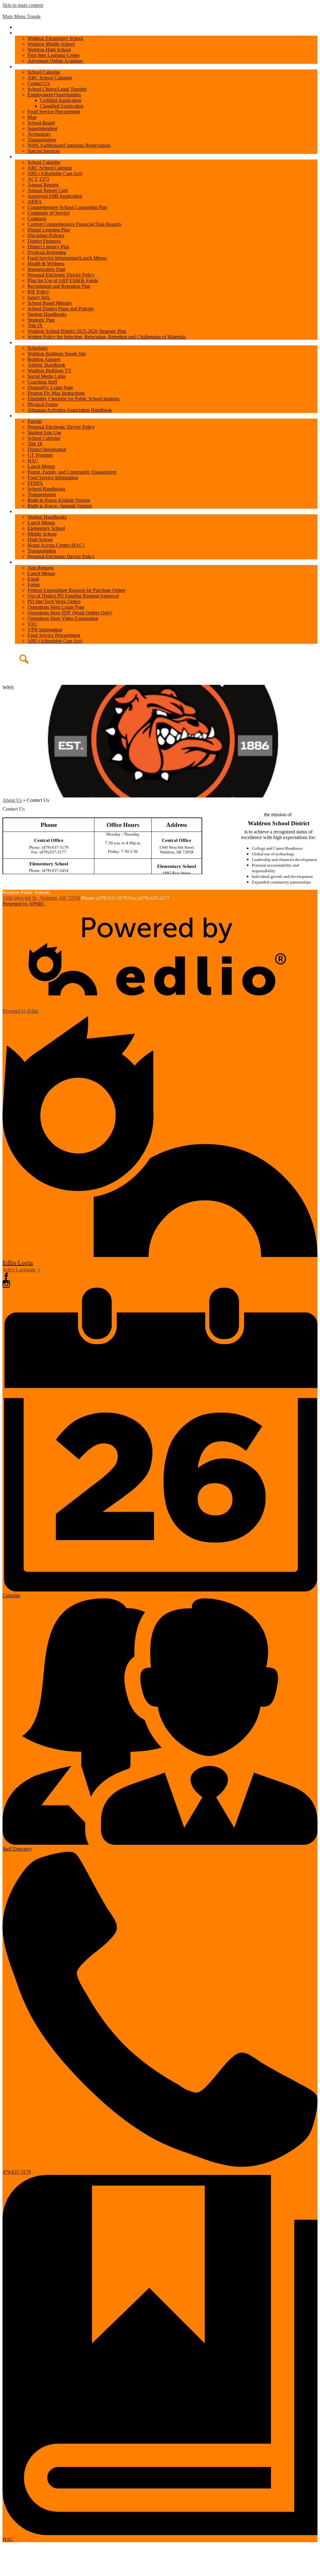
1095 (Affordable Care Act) (55, 173)
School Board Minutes (50, 303)
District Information (47, 449)
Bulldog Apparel (44, 359)
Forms (34, 585)
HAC (33, 461)
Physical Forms (43, 404)
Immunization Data (46, 269)
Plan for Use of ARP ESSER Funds (63, 280)
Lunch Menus (41, 466)
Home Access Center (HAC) (56, 545)
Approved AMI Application (55, 196)
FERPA (35, 483)
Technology (39, 134)
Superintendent (42, 128)
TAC (32, 624)
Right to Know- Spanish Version (60, 506)
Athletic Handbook (46, 365)
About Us (12, 800)
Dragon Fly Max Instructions (56, 393)
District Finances (44, 241)
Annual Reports (43, 185)
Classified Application (62, 106)
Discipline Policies (46, 235)
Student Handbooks (47, 314)
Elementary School (46, 528)
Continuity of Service (49, 213)
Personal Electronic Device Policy (61, 275)
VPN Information (45, 630)
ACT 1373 (38, 179)
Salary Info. (39, 297)
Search (18, 664)
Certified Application (61, 100)
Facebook (6, 1276)
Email (33, 579)
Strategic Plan (41, 320)
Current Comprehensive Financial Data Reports (74, 224)
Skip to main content (23, 5)
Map (32, 117)
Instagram (6, 1284)
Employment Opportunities (54, 95)
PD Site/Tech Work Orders (54, 601)
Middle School (42, 534)
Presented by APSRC (24, 904)
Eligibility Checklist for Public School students (73, 399)
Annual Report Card (48, 190)
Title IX (35, 326)
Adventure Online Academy (55, 61)
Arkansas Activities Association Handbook (70, 410)
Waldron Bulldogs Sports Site (57, 354)
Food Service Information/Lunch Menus (67, 258)
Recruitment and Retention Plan (59, 286)
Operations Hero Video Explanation (63, 618)
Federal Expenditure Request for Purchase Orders (76, 590)
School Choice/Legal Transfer (57, 89)
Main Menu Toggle (22, 16)
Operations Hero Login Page (56, 607)
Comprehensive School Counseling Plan (67, 207)
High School (40, 540)
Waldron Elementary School (55, 38)
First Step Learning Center (54, 55)
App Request (40, 568)
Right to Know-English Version (59, 500)
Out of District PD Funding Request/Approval (73, 596)
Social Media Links (47, 376)
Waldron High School (49, 50)
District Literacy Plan (48, 247)
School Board (41, 123)
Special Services (44, 151)
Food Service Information (53, 478)
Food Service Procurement (54, 112)
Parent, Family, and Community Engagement (72, 472)
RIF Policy (38, 292)
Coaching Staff (42, 382)
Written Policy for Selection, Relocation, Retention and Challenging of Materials (107, 337)
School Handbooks (46, 489)
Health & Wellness (46, 264)
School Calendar (44, 72)
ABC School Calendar (50, 78)
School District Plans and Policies (61, 309)
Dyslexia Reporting (47, 252)
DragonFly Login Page (50, 387)
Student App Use (44, 433)
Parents (35, 421)
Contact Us (39, 83)
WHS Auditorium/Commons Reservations (69, 145)
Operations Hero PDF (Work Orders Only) (70, 613)
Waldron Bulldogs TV (50, 371)
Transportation (42, 140)
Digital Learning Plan (49, 230)
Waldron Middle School (51, 44)
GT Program (40, 455)
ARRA (35, 202)
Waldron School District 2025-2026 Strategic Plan (77, 331)
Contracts (37, 219)
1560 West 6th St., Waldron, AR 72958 (41, 898)
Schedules (37, 348)
